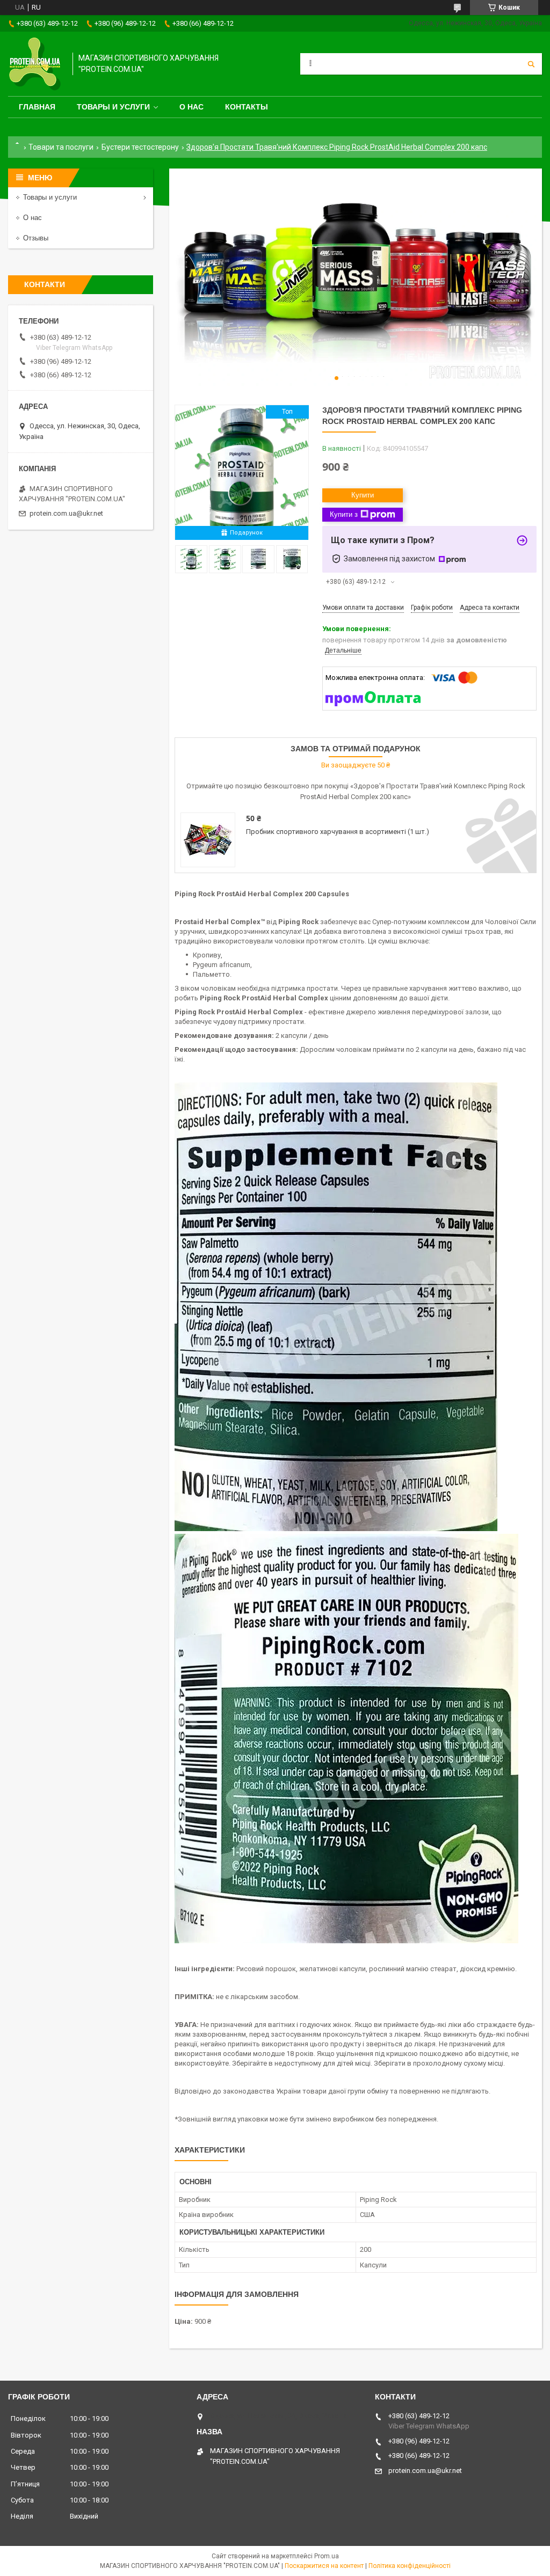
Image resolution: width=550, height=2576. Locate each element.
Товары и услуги (113, 107)
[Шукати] (531, 64)
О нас (191, 107)
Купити (363, 495)
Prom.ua (327, 2556)
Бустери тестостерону (140, 147)
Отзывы (36, 238)
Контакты (247, 107)
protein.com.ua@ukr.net (66, 513)
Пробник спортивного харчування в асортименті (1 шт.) (338, 832)
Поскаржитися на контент (324, 2566)
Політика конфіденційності (410, 2566)
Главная (37, 107)
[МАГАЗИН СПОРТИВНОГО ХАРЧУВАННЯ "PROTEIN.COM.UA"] (35, 64)
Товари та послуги (61, 147)
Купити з (344, 514)
